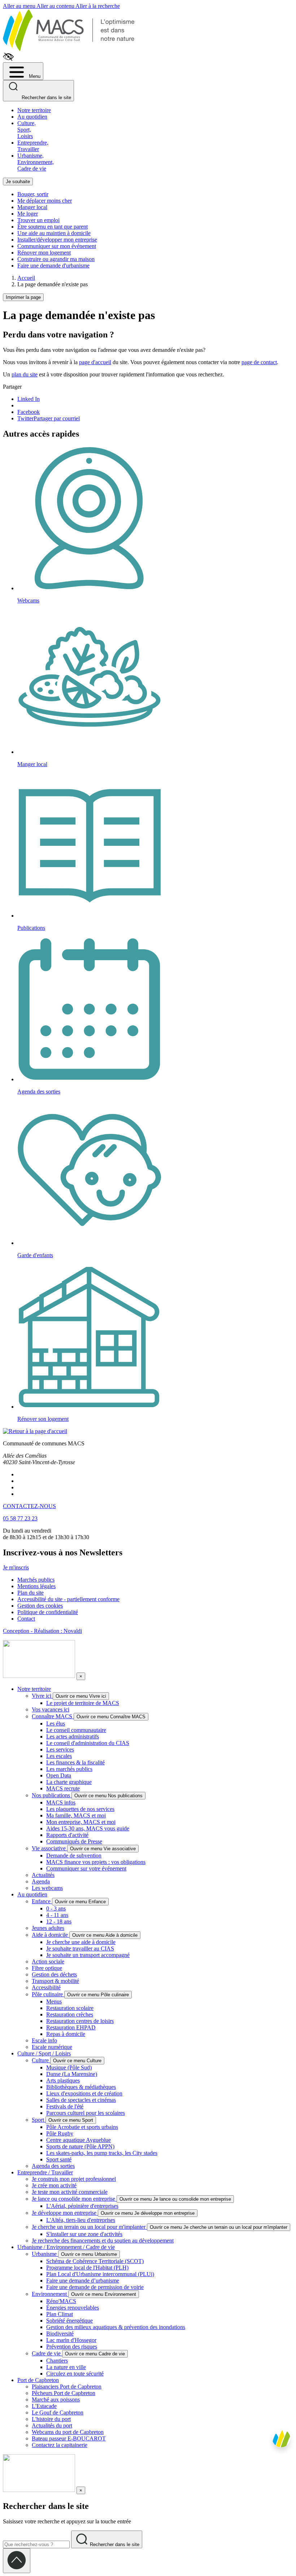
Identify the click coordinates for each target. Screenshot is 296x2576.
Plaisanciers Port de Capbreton (67, 2387)
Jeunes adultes (48, 1928)
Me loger (28, 214)
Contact (26, 1619)
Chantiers (57, 2361)
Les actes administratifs (73, 1737)
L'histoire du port (51, 2419)
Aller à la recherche (98, 6)
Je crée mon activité (54, 2185)
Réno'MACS (61, 2301)
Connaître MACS (53, 1716)
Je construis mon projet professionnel (74, 2179)
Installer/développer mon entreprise (57, 240)
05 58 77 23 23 (20, 1518)
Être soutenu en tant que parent (53, 227)
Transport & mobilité (55, 1981)
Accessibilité (46, 1987)
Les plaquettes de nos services (80, 1809)
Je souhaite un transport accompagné (88, 1955)
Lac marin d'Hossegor (71, 2340)
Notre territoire (34, 110)
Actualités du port (52, 2425)
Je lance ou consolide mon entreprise (74, 2199)
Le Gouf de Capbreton (58, 2412)
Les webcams (47, 1888)
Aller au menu (20, 6)
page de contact (259, 362)
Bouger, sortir (33, 194)
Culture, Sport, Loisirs (27, 130)
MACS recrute (63, 1788)
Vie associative (49, 1848)
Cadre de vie (47, 2353)
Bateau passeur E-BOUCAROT (69, 2438)
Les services (60, 1749)
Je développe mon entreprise (65, 2213)
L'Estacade (44, 2406)
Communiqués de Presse (74, 1841)
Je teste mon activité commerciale (70, 2192)
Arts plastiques (63, 2080)
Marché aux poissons (56, 2400)
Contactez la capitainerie (60, 2445)
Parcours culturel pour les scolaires (86, 2113)
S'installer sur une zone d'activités (84, 2234)
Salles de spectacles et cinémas (81, 2100)
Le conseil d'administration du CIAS (88, 1743)
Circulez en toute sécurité (75, 2374)
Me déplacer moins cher (45, 201)
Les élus (56, 1724)
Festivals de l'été (65, 2106)
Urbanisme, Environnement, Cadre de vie (36, 162)
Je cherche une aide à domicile (81, 1942)
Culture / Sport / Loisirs (44, 2053)
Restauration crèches (70, 2014)
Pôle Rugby (60, 2133)
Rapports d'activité (67, 1835)
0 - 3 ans (56, 1908)
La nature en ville (66, 2367)
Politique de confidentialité (48, 1612)
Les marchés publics (69, 1769)
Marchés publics (36, 1580)
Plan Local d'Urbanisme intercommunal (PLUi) (100, 2274)
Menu (34, 76)
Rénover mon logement (44, 253)
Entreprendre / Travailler (45, 2172)
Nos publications (52, 1795)
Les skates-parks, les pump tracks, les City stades (102, 2153)
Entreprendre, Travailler (33, 146)
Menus (54, 2001)
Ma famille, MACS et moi (76, 1815)
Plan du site (31, 1593)
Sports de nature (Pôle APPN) (80, 2146)
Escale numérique (52, 2047)
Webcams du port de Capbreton (68, 2432)
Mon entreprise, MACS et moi (81, 1822)
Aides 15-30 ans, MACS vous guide (88, 1828)
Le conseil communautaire (76, 1730)
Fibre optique (47, 1968)
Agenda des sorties (53, 2166)
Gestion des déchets (54, 1974)
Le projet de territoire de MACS (83, 1703)
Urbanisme (45, 2254)
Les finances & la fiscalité (75, 1762)
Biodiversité (60, 2334)
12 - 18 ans (59, 1921)
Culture (41, 2060)
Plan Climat (60, 2314)
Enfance (42, 1901)
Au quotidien (32, 117)
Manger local (32, 207)
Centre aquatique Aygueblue (79, 2140)
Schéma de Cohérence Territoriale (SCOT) (95, 2261)
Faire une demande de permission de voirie (95, 2287)
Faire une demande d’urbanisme (83, 2281)
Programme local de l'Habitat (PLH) (87, 2268)
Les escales (59, 1756)
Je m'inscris (16, 1567)
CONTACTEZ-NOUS (29, 1506)
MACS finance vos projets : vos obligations (96, 1862)
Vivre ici (42, 1696)
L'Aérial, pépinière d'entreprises (82, 2206)
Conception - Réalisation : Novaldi (42, 1631)
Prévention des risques (72, 2347)
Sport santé (59, 2159)
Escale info (44, 2040)
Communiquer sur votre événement (86, 1868)
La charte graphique (69, 1782)
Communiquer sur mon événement (57, 246)
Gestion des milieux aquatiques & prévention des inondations (116, 2327)
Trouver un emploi (38, 220)
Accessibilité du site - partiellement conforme (68, 1599)
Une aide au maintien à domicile (54, 233)
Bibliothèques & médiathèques (81, 2087)
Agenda (41, 1881)
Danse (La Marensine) (72, 2074)
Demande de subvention (74, 1855)
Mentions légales (36, 1586)
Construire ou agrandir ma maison (56, 259)
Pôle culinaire (48, 1994)
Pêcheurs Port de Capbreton (64, 2393)
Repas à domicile (66, 2034)
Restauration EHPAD (71, 2027)
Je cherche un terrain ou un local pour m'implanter (89, 2227)
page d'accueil (95, 362)
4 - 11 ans (57, 1915)
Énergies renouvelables (73, 2308)
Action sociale (48, 1961)
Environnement (50, 2294)
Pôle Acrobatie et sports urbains (82, 2127)
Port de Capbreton (38, 2380)
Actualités (43, 1875)
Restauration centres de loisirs (80, 2021)
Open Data (59, 1775)
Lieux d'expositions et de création (84, 2093)
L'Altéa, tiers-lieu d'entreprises (81, 2220)
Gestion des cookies (40, 1606)
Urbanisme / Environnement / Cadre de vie (66, 2247)
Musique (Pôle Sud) (69, 2067)
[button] (281, 2527)
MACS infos (61, 1802)
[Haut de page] (17, 2561)
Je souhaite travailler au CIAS (80, 1948)
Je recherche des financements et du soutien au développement (103, 2241)
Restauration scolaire (70, 2008)
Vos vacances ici (51, 1709)
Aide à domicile (51, 1935)
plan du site (25, 374)
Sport (39, 2120)
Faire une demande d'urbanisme (53, 266)
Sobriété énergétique (69, 2321)
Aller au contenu (56, 6)
